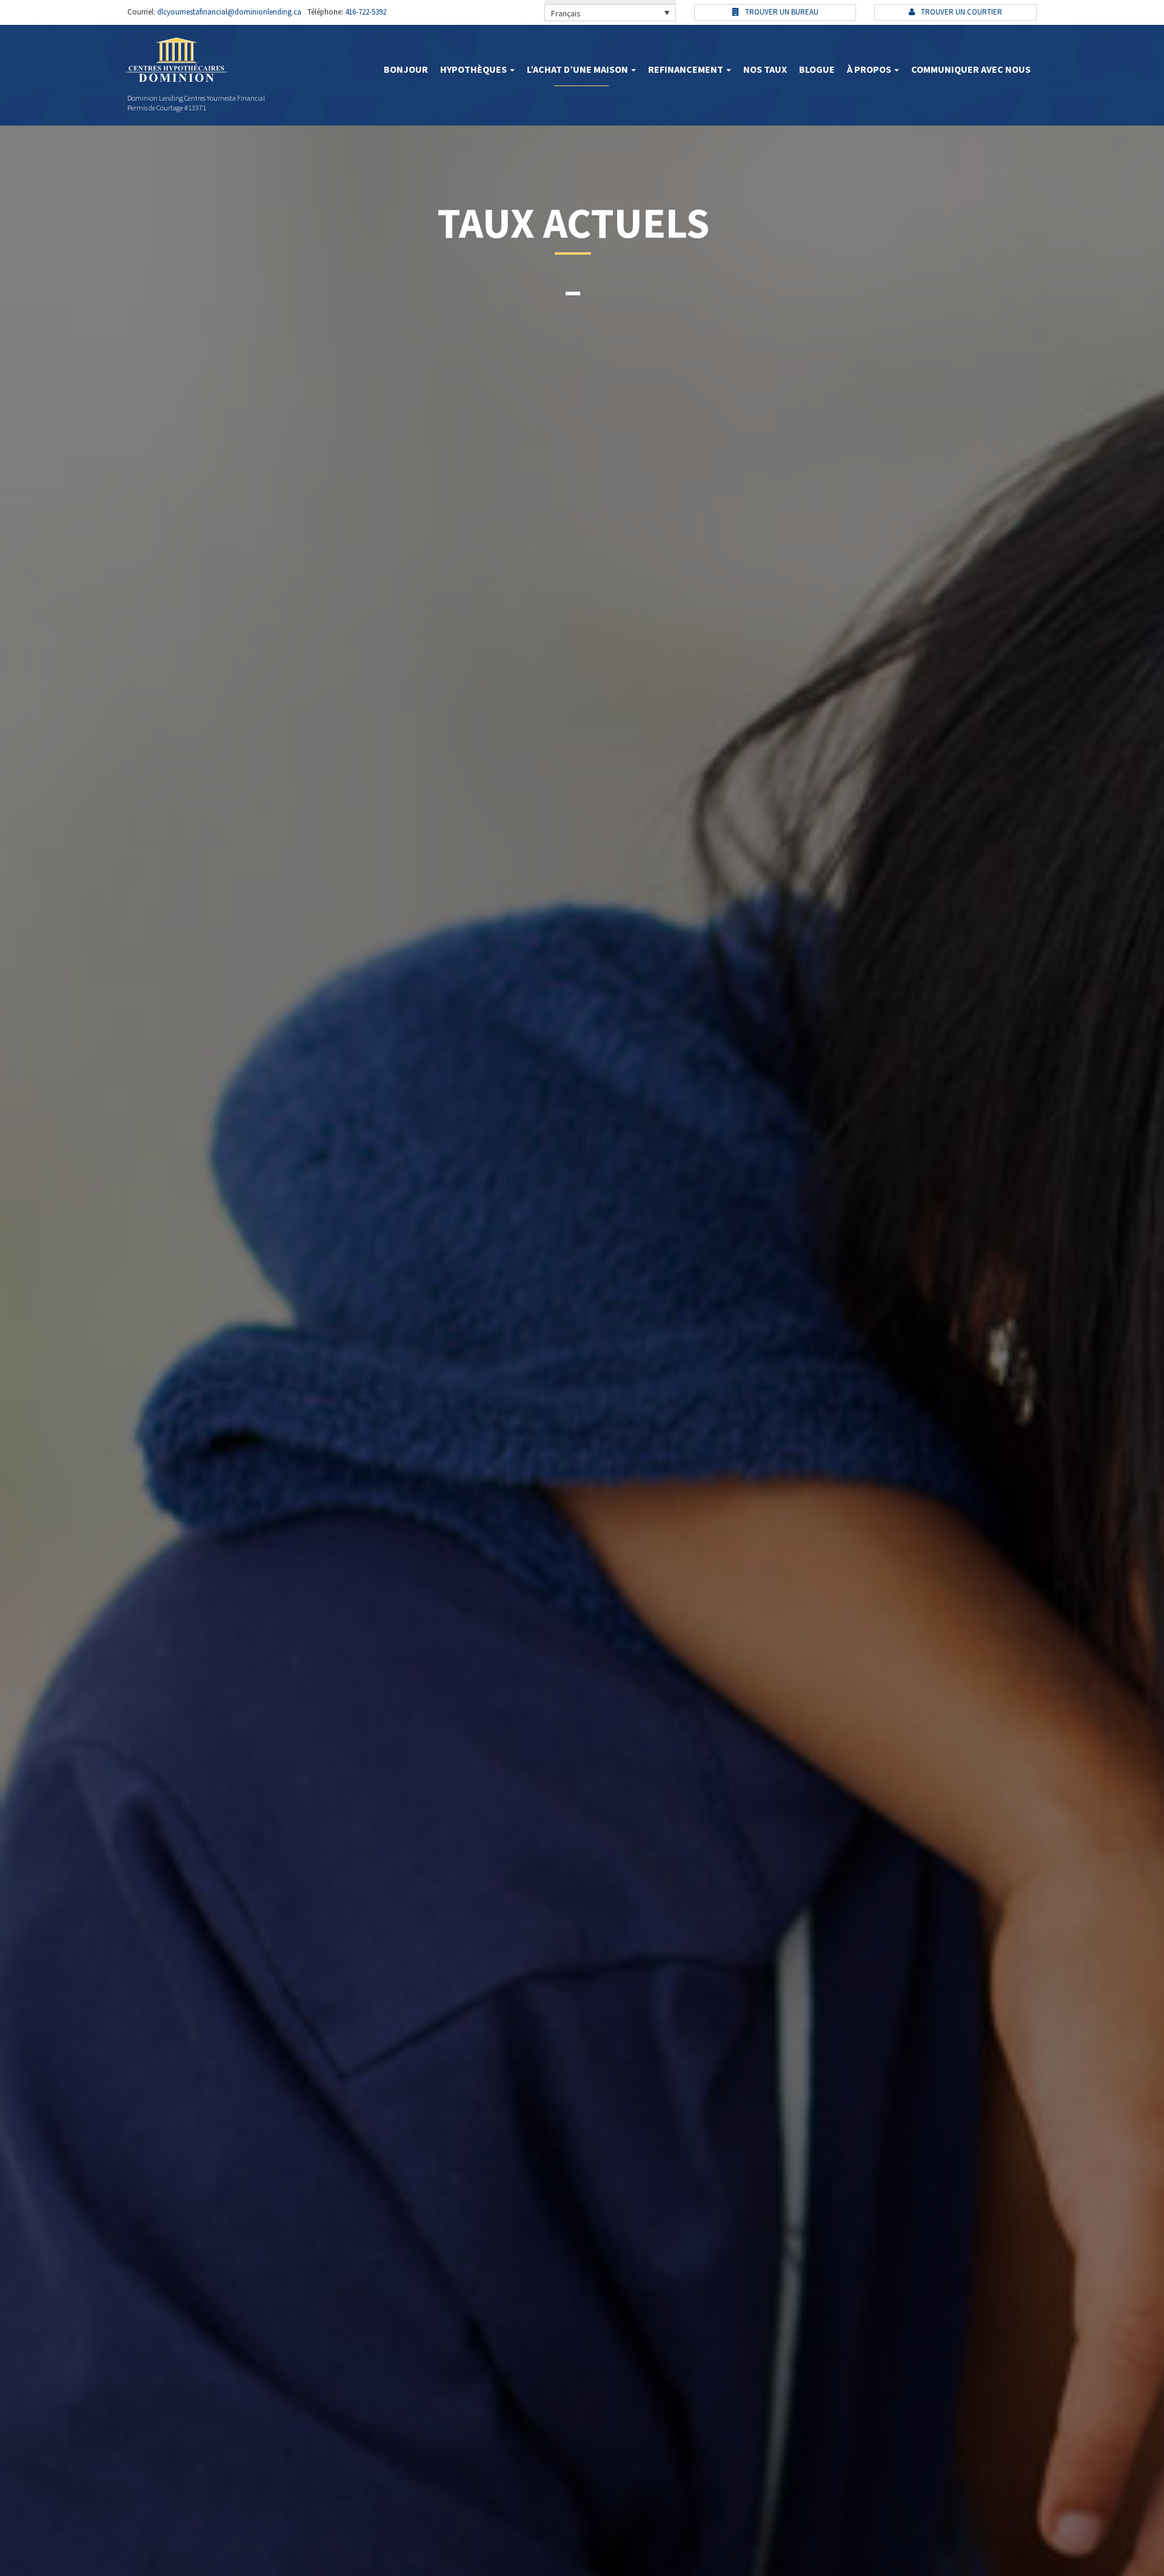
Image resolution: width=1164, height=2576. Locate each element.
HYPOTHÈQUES (474, 69)
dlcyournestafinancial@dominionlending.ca (228, 12)
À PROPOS (870, 69)
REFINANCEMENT (687, 69)
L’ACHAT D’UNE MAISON (578, 69)
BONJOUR (406, 69)
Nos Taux (765, 69)
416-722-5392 (365, 12)
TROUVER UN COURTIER (961, 12)
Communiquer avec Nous (971, 69)
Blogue (817, 69)
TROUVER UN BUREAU (781, 12)
